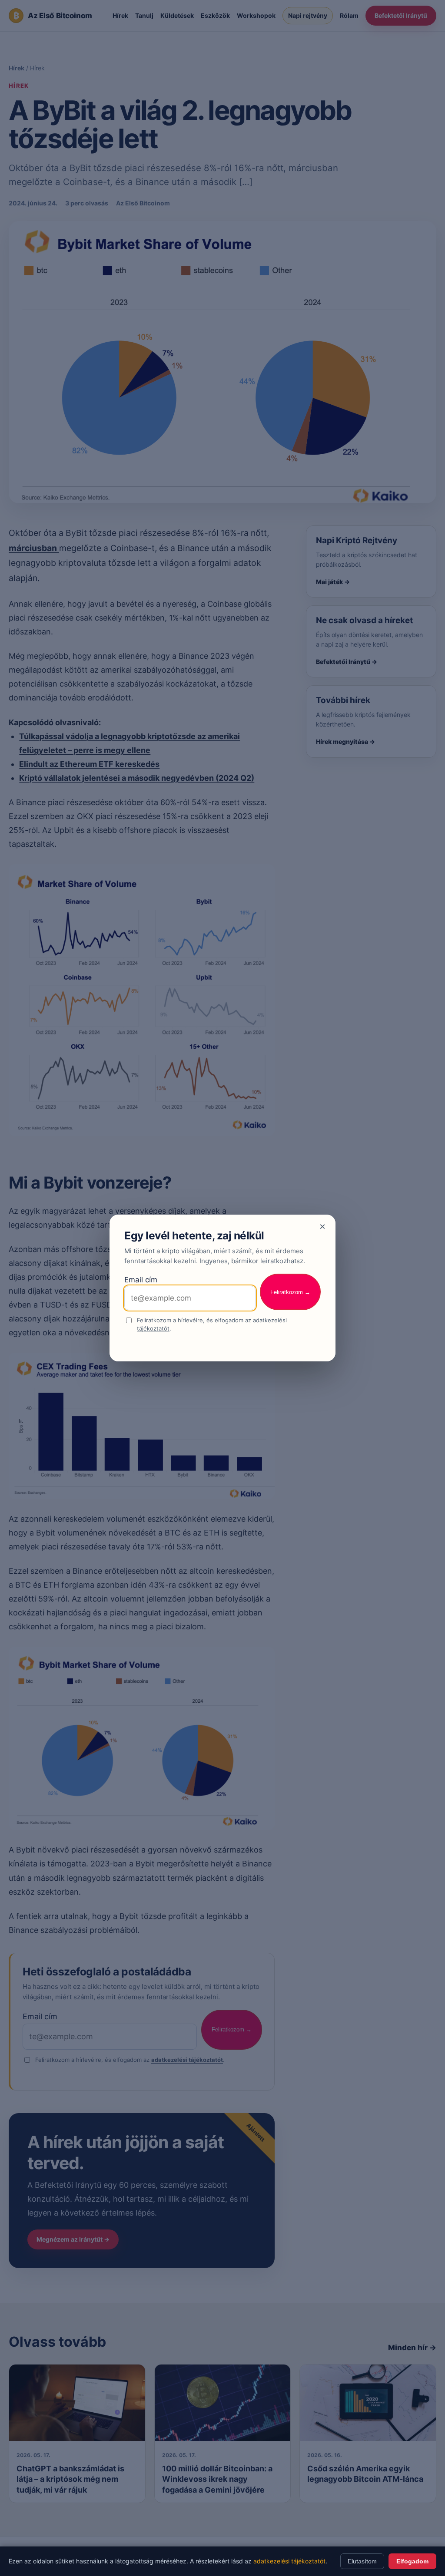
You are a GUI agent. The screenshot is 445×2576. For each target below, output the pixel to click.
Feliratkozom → (290, 1292)
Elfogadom (412, 2561)
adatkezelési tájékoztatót (289, 2561)
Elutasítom (362, 2561)
